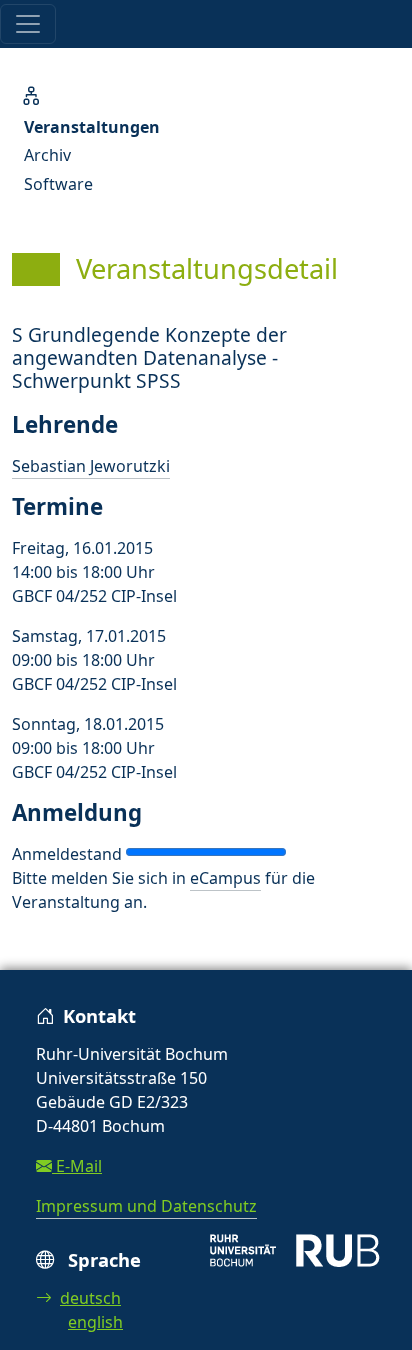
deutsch (90, 1298)
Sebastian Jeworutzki (91, 466)
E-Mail (77, 1166)
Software (58, 184)
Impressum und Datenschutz (146, 1206)
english (95, 1322)
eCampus (225, 878)
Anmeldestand (67, 854)
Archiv (47, 155)
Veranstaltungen (92, 127)
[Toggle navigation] (28, 24)
